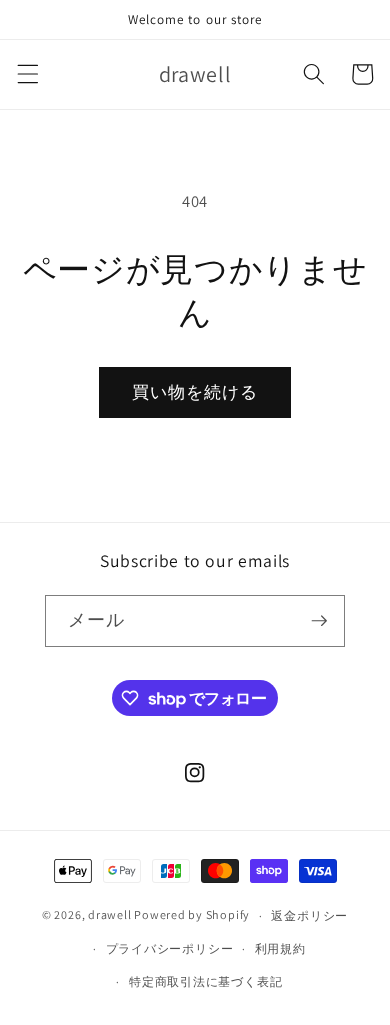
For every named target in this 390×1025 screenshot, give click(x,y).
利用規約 (280, 948)
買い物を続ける (195, 392)
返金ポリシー (309, 915)
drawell (109, 915)
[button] (27, 74)
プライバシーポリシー (170, 948)
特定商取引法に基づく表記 (205, 981)
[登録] (319, 621)
